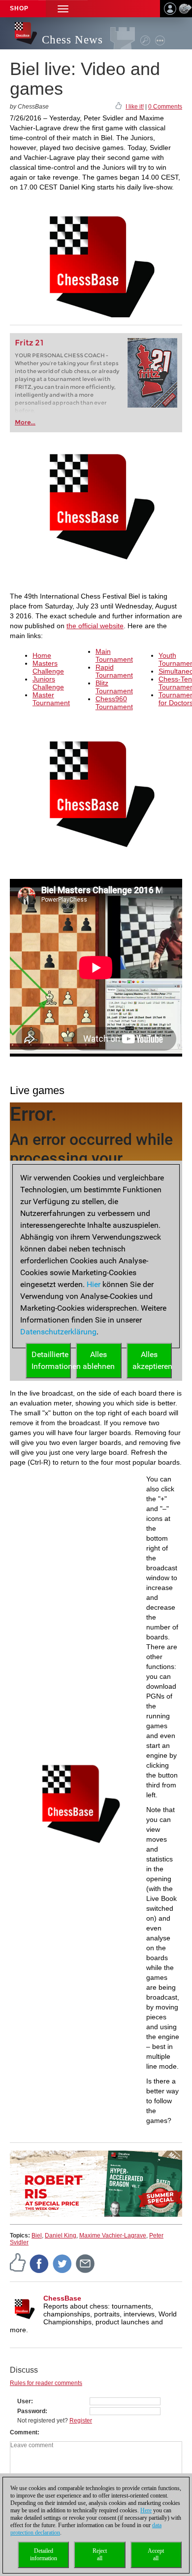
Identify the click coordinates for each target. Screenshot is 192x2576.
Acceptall (156, 2555)
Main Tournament (114, 655)
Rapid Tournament (114, 671)
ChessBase (62, 2298)
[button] (63, 9)
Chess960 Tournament (114, 703)
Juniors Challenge (48, 683)
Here (146, 2510)
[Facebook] (39, 2264)
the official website (95, 626)
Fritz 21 (29, 343)
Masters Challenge (48, 667)
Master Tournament (51, 699)
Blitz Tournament (114, 687)
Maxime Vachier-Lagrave (113, 2235)
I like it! (135, 107)
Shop (19, 8)
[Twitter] (63, 2264)
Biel (37, 2235)
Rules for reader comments (46, 2383)
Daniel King (61, 2235)
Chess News (72, 40)
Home (42, 655)
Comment (24, 2432)
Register (81, 2421)
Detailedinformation (44, 2555)
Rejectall (100, 2555)
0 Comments (165, 107)
